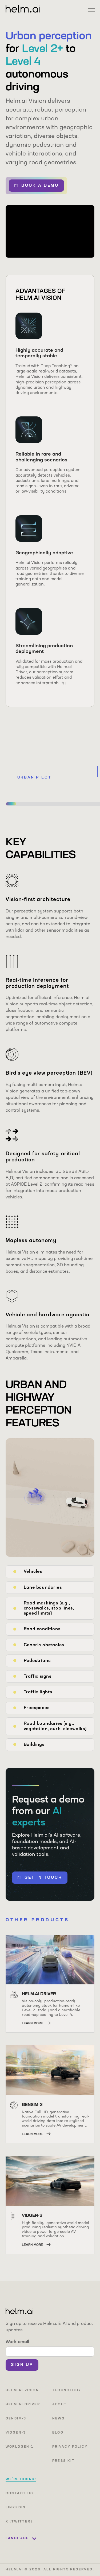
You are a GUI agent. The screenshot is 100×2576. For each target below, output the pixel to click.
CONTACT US (19, 2493)
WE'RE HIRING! (21, 2479)
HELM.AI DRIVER (23, 2405)
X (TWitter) (19, 2522)
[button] (91, 9)
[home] (23, 9)
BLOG (58, 2433)
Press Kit (64, 2461)
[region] (50, 765)
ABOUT (60, 2405)
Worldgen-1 (20, 2447)
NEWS (59, 2419)
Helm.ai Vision (22, 2390)
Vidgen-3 (16, 2433)
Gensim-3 (16, 2419)
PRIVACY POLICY (70, 2447)
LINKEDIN (16, 2508)
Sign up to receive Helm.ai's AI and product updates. (49, 2327)
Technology (67, 2390)
